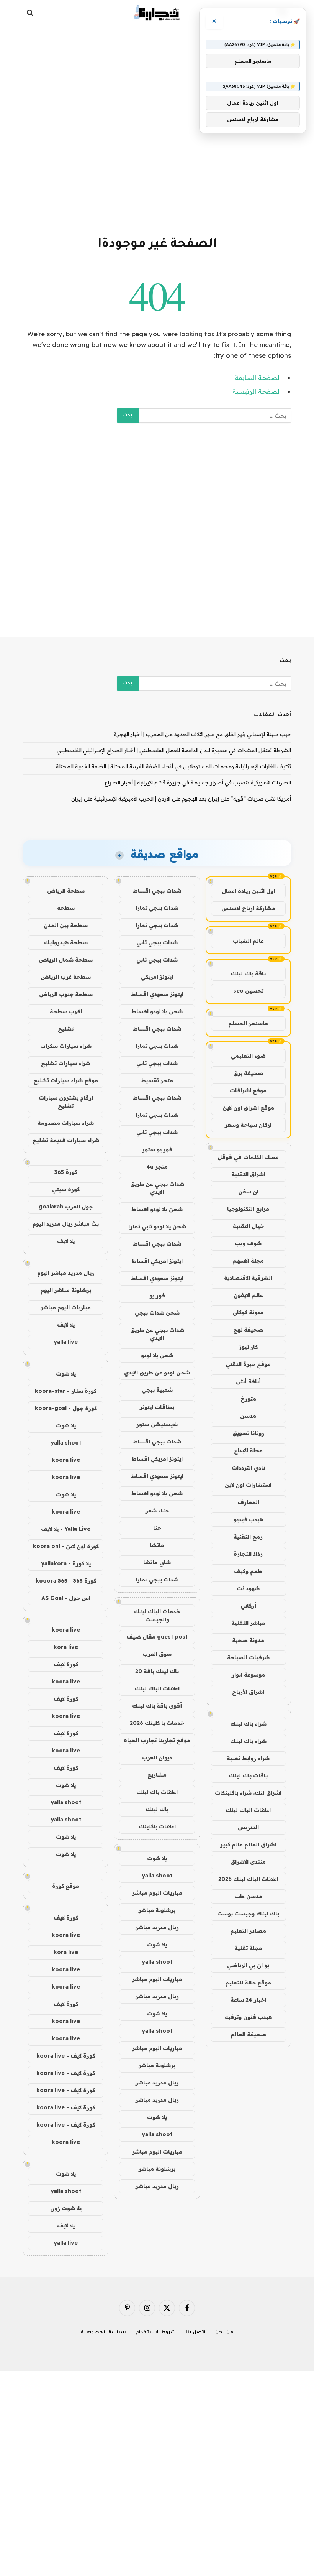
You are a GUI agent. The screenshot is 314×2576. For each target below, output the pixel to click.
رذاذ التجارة (248, 1554)
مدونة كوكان (248, 1312)
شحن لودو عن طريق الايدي (157, 1373)
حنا (157, 1528)
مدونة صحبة (248, 1640)
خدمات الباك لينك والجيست (157, 1615)
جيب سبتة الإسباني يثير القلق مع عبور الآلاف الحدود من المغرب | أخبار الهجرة (203, 734)
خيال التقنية (248, 1226)
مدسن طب (248, 1896)
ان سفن (248, 1192)
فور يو (157, 1295)
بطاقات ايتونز (157, 1407)
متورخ (248, 1399)
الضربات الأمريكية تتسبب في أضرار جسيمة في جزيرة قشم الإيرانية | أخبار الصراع (198, 782)
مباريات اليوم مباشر (157, 1893)
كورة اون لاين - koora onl (66, 1546)
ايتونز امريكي (157, 977)
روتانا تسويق (248, 1433)
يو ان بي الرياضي (248, 1965)
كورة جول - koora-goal (66, 1408)
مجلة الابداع (248, 1450)
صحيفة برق (248, 1073)
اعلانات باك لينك (157, 1792)
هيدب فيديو (248, 1519)
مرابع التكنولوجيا (248, 1209)
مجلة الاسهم (248, 1261)
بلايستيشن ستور (157, 1424)
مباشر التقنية (248, 1623)
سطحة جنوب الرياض (66, 994)
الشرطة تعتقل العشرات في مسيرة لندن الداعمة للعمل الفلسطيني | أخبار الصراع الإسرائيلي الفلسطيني (174, 750)
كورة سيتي (66, 1189)
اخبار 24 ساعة (248, 2000)
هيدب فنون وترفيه (248, 2017)
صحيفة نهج (248, 1330)
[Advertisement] (157, 129)
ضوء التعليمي (248, 1056)
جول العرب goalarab (66, 1207)
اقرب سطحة (66, 1011)
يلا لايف (66, 1241)
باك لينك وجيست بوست (248, 1914)
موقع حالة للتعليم (248, 1983)
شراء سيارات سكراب (66, 1046)
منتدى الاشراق (248, 1862)
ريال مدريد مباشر (157, 1927)
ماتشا (157, 1545)
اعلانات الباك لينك (248, 1810)
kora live (66, 1647)
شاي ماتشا (157, 1562)
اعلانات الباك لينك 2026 (248, 1879)
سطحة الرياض (66, 891)
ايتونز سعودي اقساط (157, 994)
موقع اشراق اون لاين (248, 1108)
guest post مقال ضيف (157, 1637)
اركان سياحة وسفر (248, 1125)
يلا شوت (157, 1858)
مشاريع (157, 1775)
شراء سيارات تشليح (66, 1063)
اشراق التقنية (248, 1174)
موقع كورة (66, 1886)
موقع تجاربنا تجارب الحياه (157, 1740)
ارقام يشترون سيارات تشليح (66, 1102)
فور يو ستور (157, 1149)
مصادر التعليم (248, 1931)
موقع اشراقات (248, 1090)
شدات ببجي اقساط (157, 891)
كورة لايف (66, 1664)
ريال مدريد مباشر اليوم (66, 1273)
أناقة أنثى (248, 1381)
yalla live (66, 1342)
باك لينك (157, 1809)
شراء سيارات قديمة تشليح (66, 1140)
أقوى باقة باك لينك (157, 1706)
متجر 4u (157, 1167)
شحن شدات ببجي (157, 1313)
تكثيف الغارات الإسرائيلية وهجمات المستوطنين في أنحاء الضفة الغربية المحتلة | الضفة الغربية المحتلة (173, 766)
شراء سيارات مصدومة (66, 1123)
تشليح (66, 1029)
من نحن (224, 2333)
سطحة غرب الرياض (66, 977)
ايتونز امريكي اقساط (157, 1261)
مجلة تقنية (248, 1948)
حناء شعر (157, 1511)
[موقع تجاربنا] (157, 12)
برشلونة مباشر (157, 1910)
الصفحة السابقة (258, 377)
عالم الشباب (248, 941)
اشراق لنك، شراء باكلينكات (248, 1793)
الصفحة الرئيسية (257, 391)
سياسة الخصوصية (103, 2333)
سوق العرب (157, 1654)
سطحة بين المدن (66, 925)
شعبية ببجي (157, 1390)
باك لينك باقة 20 (157, 1671)
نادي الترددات (248, 1468)
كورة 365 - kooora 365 (66, 1581)
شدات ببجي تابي (157, 942)
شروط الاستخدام (156, 2333)
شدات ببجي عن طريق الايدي (157, 1188)
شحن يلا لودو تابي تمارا (157, 1226)
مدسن (248, 1416)
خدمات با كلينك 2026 (157, 1723)
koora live (66, 1460)
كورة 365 (66, 1172)
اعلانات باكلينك (157, 1826)
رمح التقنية (248, 1537)
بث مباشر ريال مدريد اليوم (66, 1224)
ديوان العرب (157, 1757)
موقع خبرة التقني (248, 1364)
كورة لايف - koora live (66, 2056)
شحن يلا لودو (157, 1355)
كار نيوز (248, 1347)
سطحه (66, 908)
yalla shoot (157, 1876)
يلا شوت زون (66, 2208)
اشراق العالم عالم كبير (248, 1844)
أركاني (248, 1606)
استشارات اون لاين (248, 1485)
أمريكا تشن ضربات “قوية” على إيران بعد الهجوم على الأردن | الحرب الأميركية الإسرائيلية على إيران (181, 799)
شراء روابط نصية (248, 1758)
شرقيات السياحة (248, 1657)
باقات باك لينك (248, 1775)
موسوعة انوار (248, 1675)
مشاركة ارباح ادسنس (248, 908)
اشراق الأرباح (248, 1692)
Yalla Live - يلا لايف (66, 1529)
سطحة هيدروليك (66, 942)
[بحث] (31, 12)
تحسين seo (248, 991)
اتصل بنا (196, 2333)
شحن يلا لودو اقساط (157, 1011)
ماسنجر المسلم (248, 1023)
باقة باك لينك (248, 973)
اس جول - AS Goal (66, 1598)
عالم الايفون (248, 1295)
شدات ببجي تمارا (157, 908)
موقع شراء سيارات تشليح (66, 1080)
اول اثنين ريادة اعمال (248, 891)
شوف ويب (248, 1243)
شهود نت (248, 1588)
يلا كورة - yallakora (66, 1563)
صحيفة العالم (248, 2034)
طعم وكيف (248, 1571)
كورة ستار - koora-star (66, 1391)
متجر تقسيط (157, 1080)
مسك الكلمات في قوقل (248, 1157)
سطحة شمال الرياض (66, 960)
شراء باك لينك (248, 1724)
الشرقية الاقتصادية (248, 1278)
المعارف (248, 1502)
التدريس (248, 1827)
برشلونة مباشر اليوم (66, 1290)
